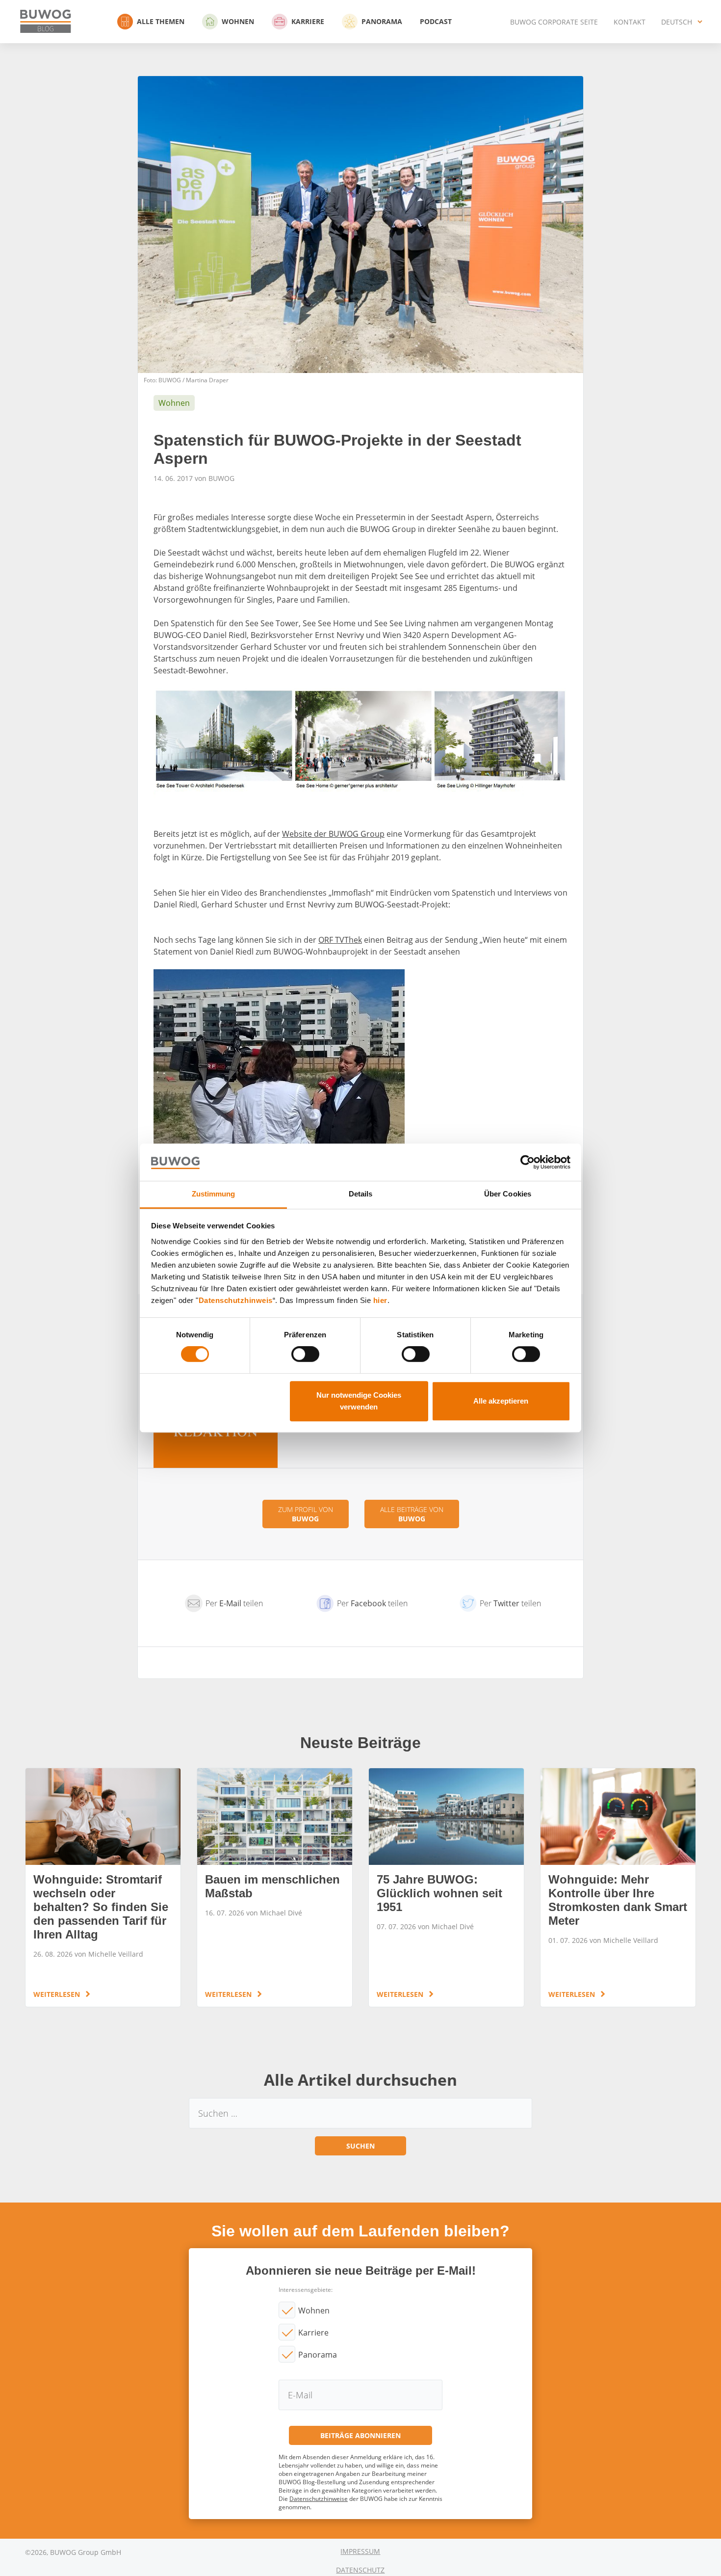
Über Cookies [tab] (508, 1194)
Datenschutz (360, 2570)
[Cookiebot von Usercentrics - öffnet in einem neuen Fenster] (528, 1162)
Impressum (360, 2551)
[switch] (305, 1354)
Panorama (382, 21)
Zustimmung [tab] (214, 1194)
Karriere (308, 21)
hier (380, 1300)
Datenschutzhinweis (236, 1300)
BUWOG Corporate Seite (554, 22)
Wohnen (238, 21)
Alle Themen (161, 21)
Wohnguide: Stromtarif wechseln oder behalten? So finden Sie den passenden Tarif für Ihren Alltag (103, 1887)
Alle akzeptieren (501, 1401)
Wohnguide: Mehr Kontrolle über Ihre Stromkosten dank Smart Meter (618, 1887)
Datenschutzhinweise (319, 2499)
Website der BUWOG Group (333, 834)
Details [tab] (361, 1194)
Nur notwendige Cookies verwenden (359, 1401)
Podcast (436, 21)
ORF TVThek (340, 940)
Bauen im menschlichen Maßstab (275, 1887)
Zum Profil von (306, 1514)
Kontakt (630, 22)
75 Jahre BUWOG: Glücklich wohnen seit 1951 (446, 1887)
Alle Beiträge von (412, 1514)
